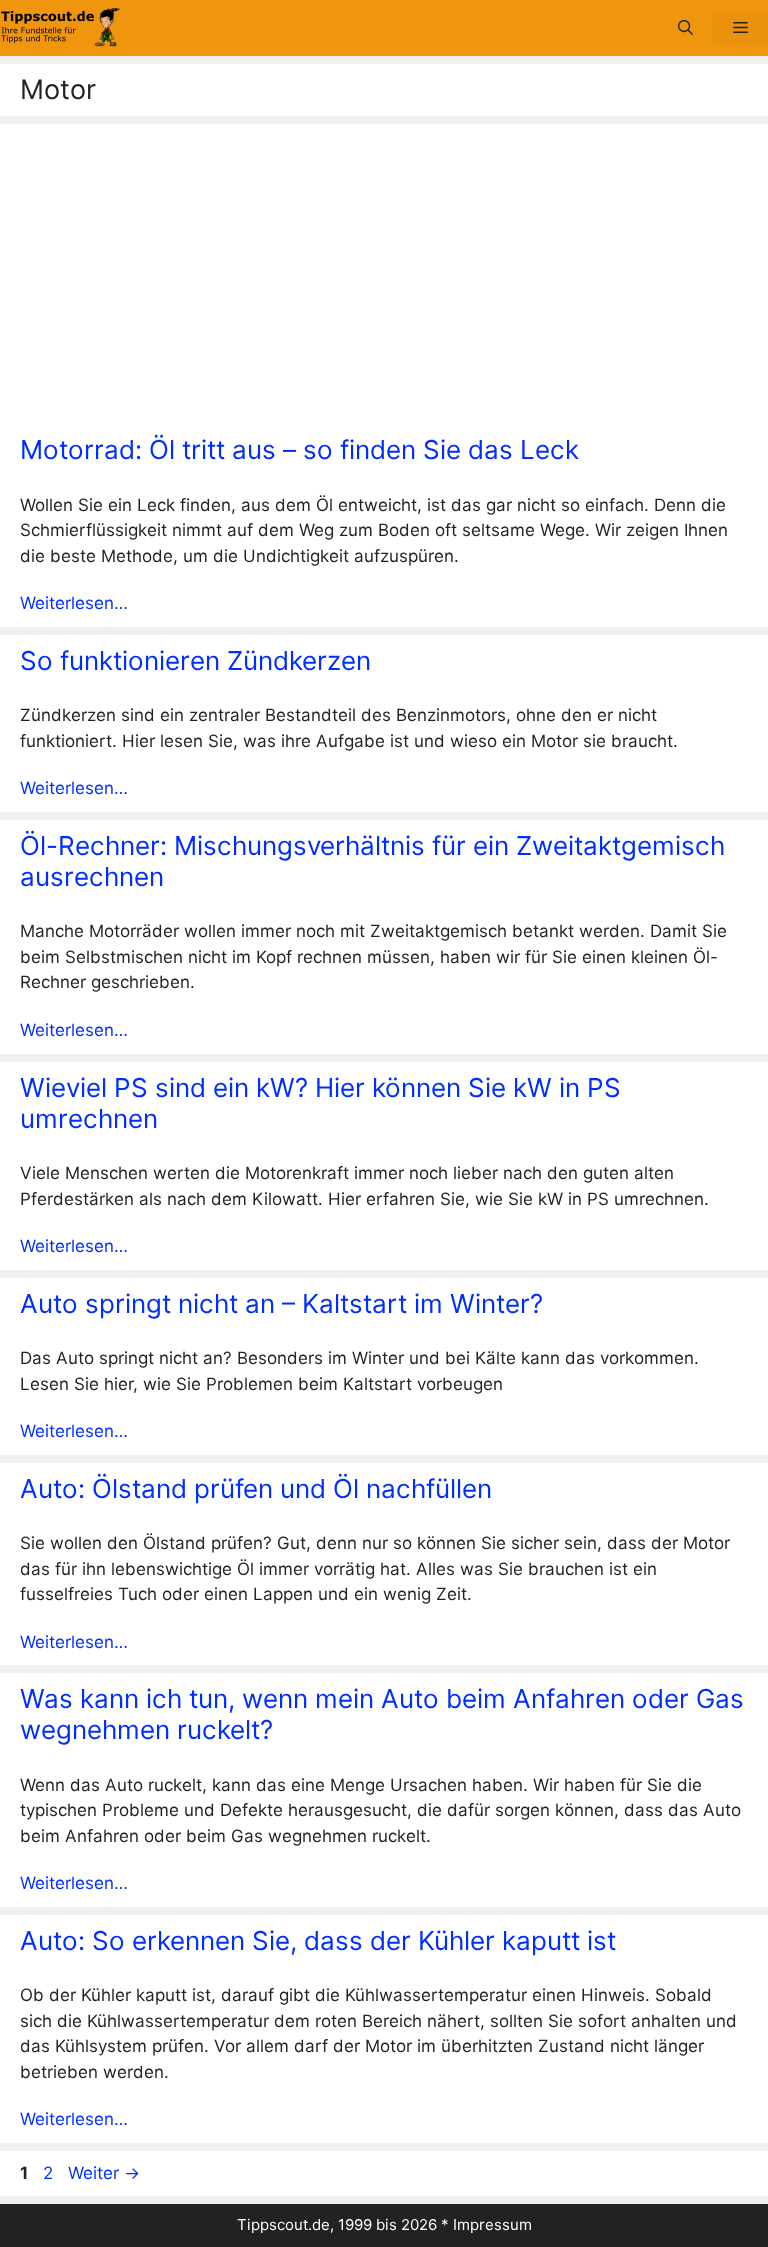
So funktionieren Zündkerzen (195, 660)
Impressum (492, 2224)
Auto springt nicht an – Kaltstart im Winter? (281, 1303)
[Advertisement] (384, 284)
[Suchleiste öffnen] (685, 28)
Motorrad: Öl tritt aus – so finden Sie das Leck (299, 449)
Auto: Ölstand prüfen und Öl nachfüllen (256, 1488)
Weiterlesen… (74, 603)
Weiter (104, 2173)
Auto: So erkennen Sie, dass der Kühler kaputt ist (318, 1940)
